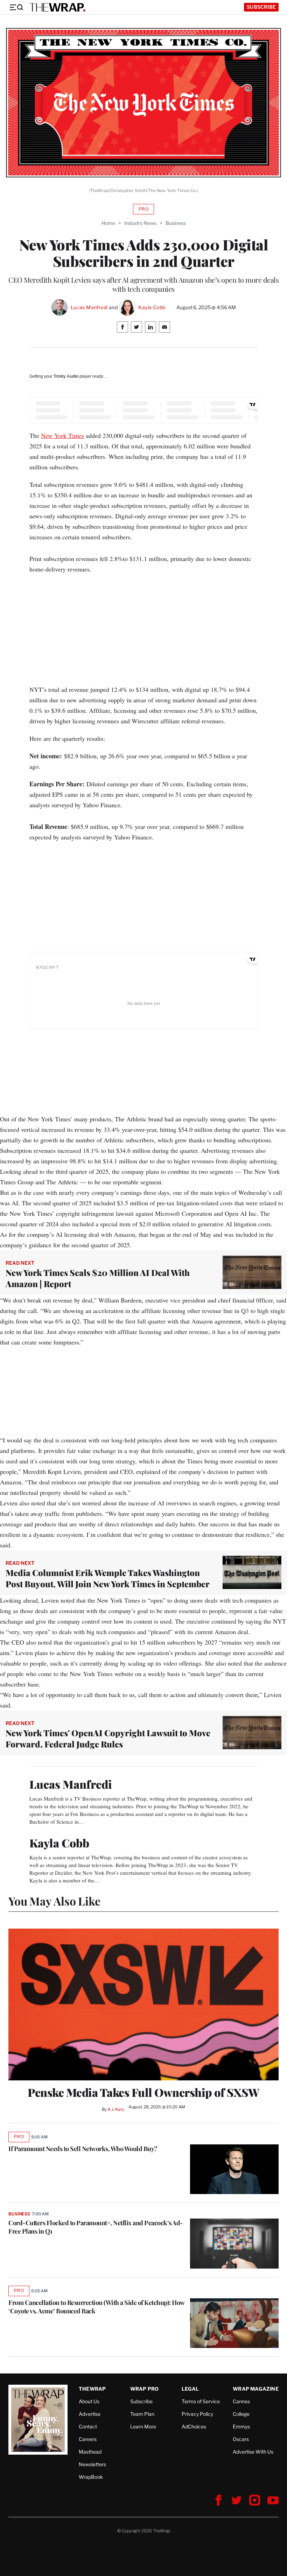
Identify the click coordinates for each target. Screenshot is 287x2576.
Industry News (140, 223)
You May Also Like (54, 1901)
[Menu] (16, 7)
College (241, 2414)
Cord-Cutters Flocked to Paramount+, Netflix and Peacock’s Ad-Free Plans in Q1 (96, 2227)
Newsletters (92, 2464)
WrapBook (91, 2477)
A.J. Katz (116, 2109)
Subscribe (261, 7)
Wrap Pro (145, 2389)
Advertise (90, 2414)
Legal (190, 2389)
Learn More (143, 2426)
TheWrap (92, 2389)
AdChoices (194, 2426)
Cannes (241, 2401)
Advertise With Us (253, 2452)
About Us (89, 2401)
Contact (88, 2426)
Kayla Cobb (152, 307)
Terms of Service (201, 2401)
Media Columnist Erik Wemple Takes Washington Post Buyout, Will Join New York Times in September (108, 1578)
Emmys (241, 2426)
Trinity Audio (66, 376)
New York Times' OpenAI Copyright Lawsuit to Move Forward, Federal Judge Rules (108, 1738)
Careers (88, 2439)
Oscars (241, 2439)
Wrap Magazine (256, 2389)
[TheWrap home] (57, 7)
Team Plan (142, 2414)
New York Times (62, 435)
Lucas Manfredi (89, 307)
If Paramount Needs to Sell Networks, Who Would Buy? (83, 2149)
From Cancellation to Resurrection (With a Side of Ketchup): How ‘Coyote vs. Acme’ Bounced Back (96, 2307)
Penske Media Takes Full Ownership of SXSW (143, 2092)
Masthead (90, 2452)
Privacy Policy (197, 2414)
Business (176, 223)
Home (108, 223)
